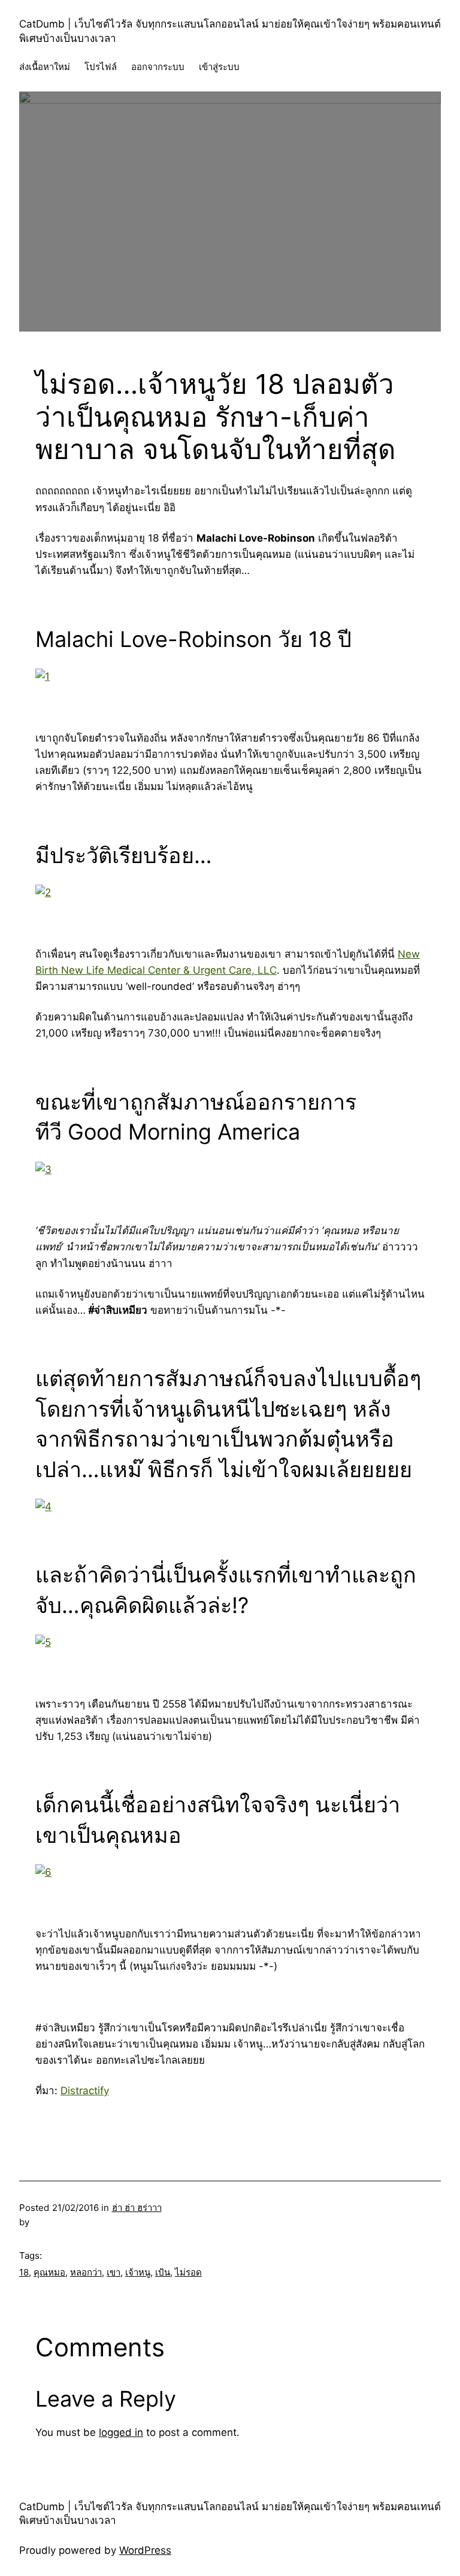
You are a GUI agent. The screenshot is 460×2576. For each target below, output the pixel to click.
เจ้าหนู (138, 2272)
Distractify (85, 2091)
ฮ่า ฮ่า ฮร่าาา (137, 2208)
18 (24, 2272)
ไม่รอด (188, 2272)
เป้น (163, 2272)
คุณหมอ (49, 2272)
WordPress (145, 2550)
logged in (121, 2432)
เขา (114, 2272)
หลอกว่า (86, 2272)
